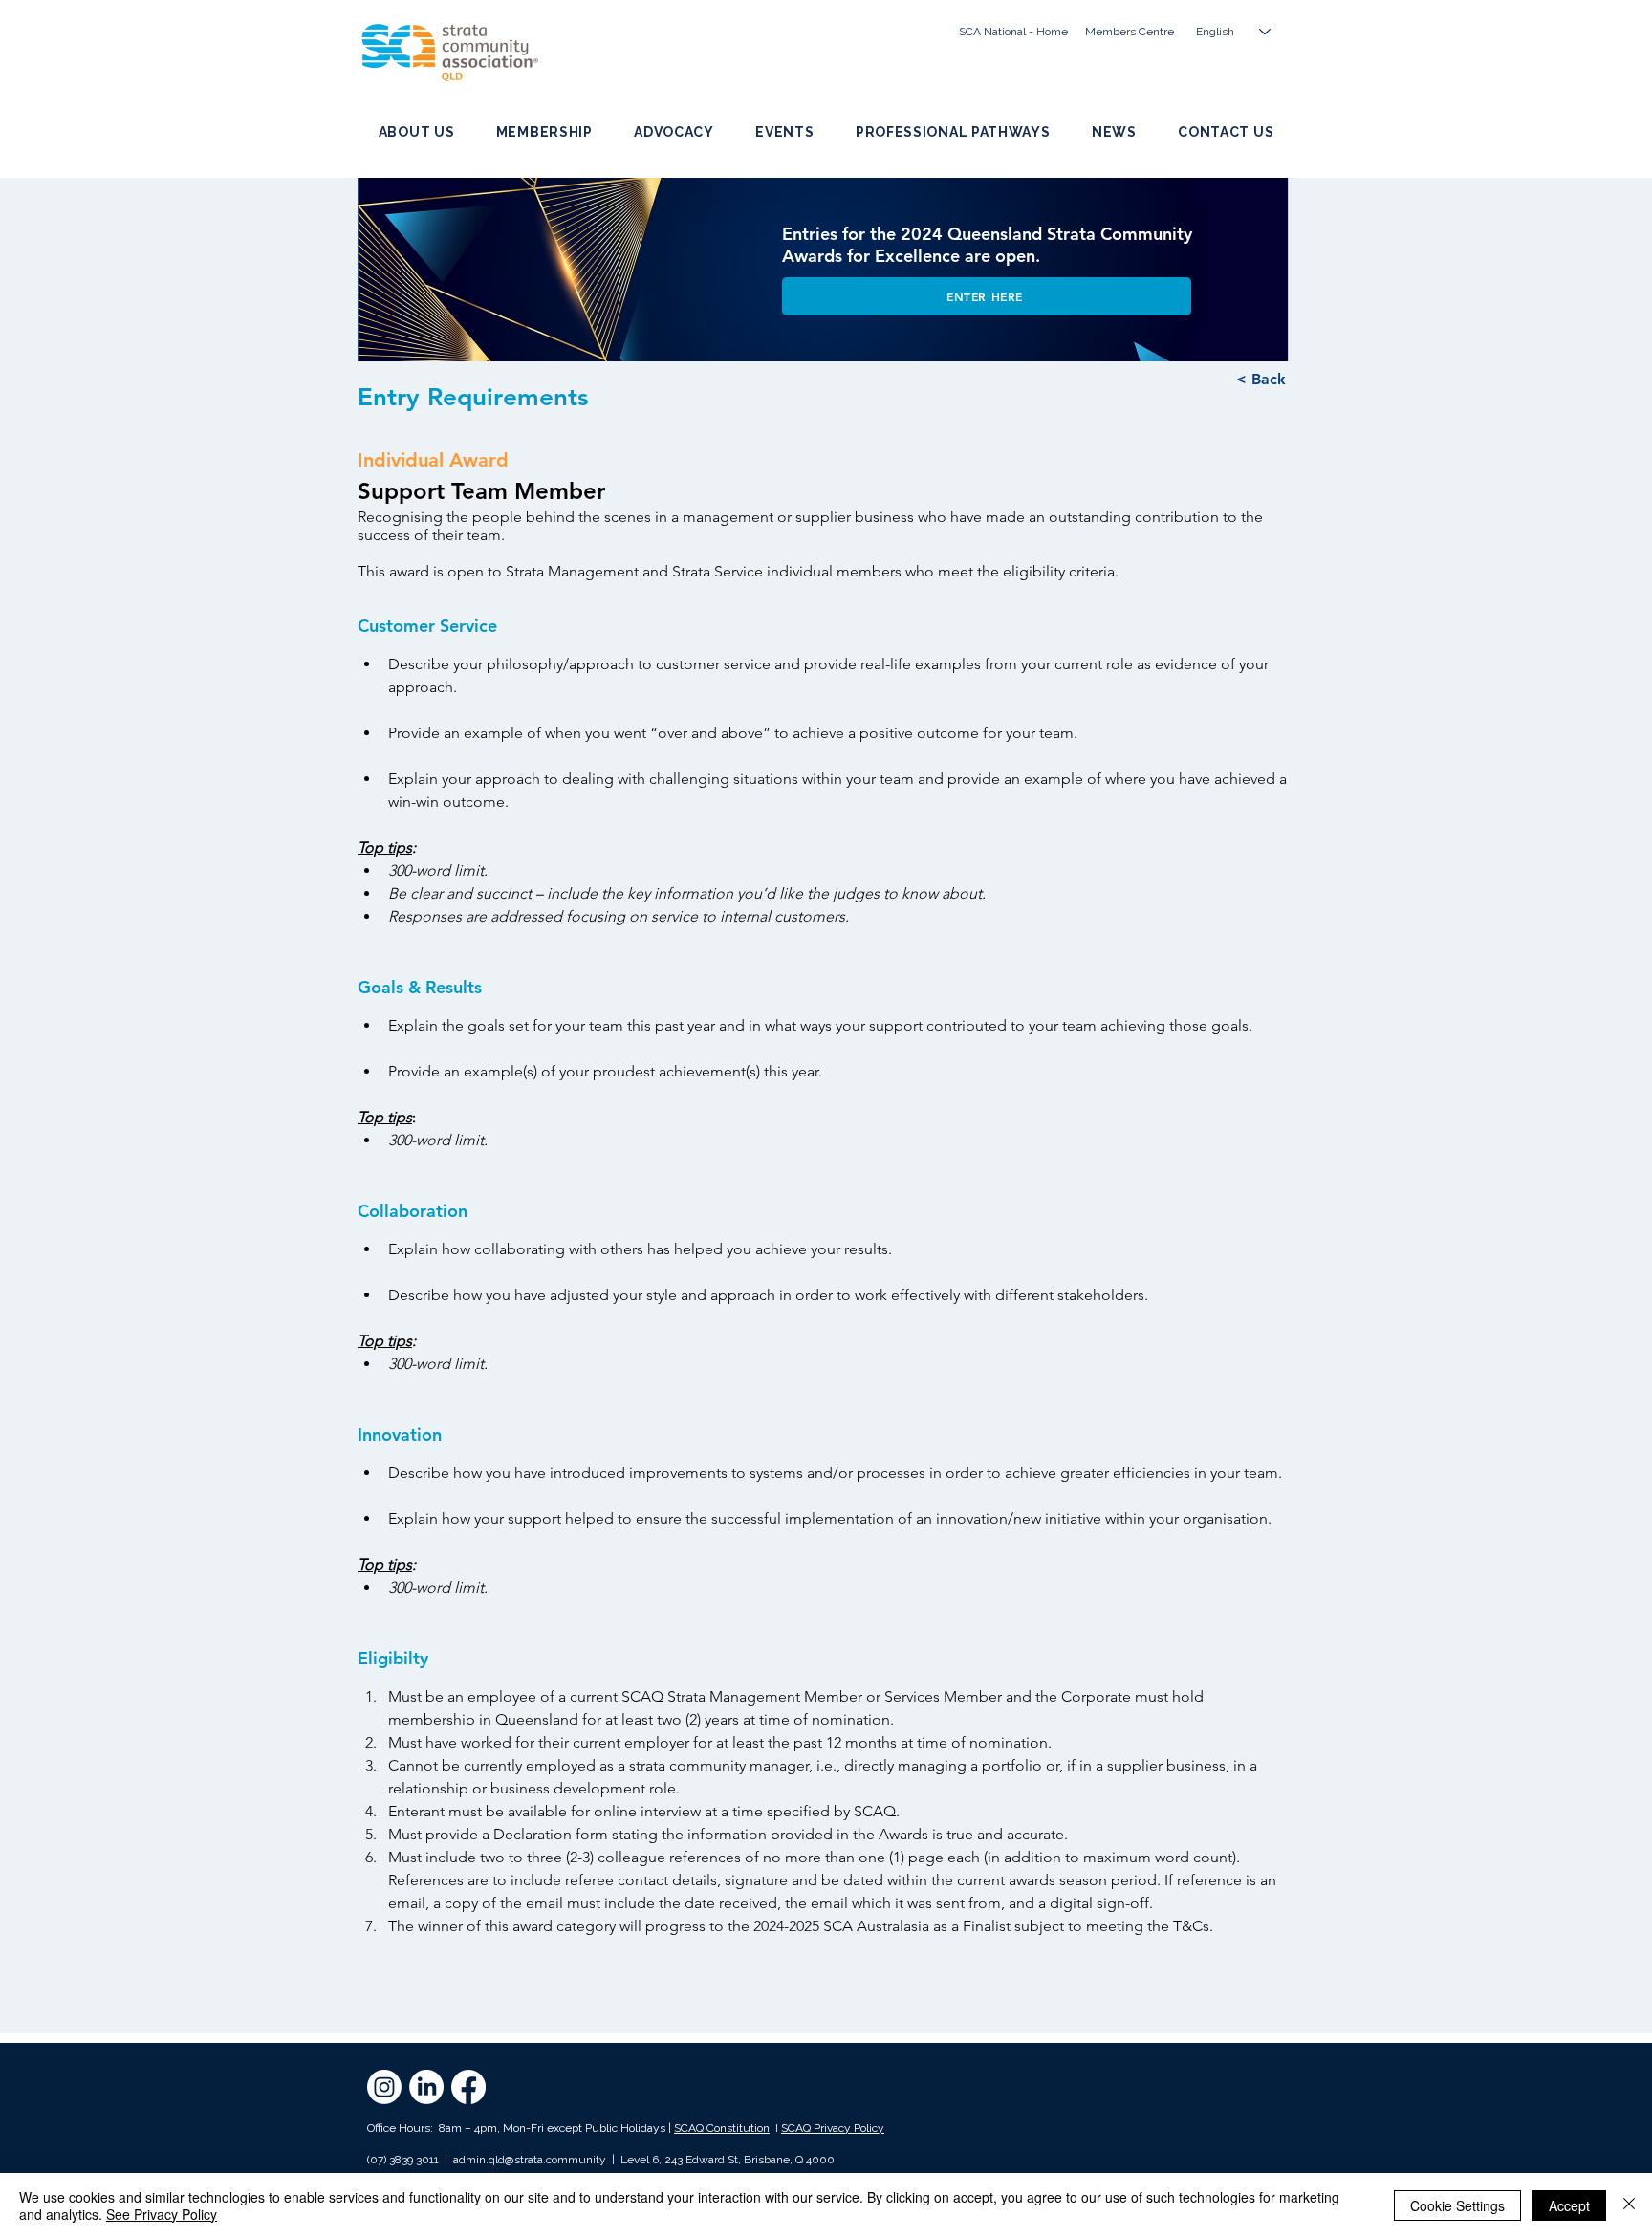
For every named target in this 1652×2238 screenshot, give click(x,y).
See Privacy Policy (162, 2214)
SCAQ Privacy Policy (833, 2128)
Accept (1569, 2205)
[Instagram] (384, 2087)
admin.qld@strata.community (530, 2160)
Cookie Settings (1457, 2205)
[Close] (1629, 2205)
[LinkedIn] (426, 2087)
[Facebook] (468, 2087)
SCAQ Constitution (722, 2128)
